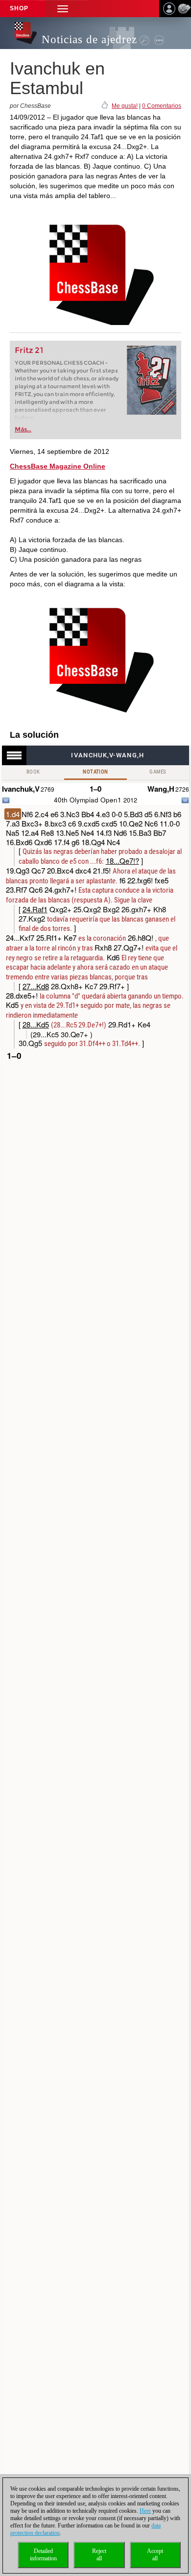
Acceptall (155, 2555)
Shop (19, 8)
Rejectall (99, 2555)
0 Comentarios (162, 106)
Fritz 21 (29, 350)
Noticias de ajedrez (89, 39)
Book (33, 772)
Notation (95, 772)
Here (145, 2511)
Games (158, 772)
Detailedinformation (43, 2555)
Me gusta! (125, 106)
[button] (63, 9)
